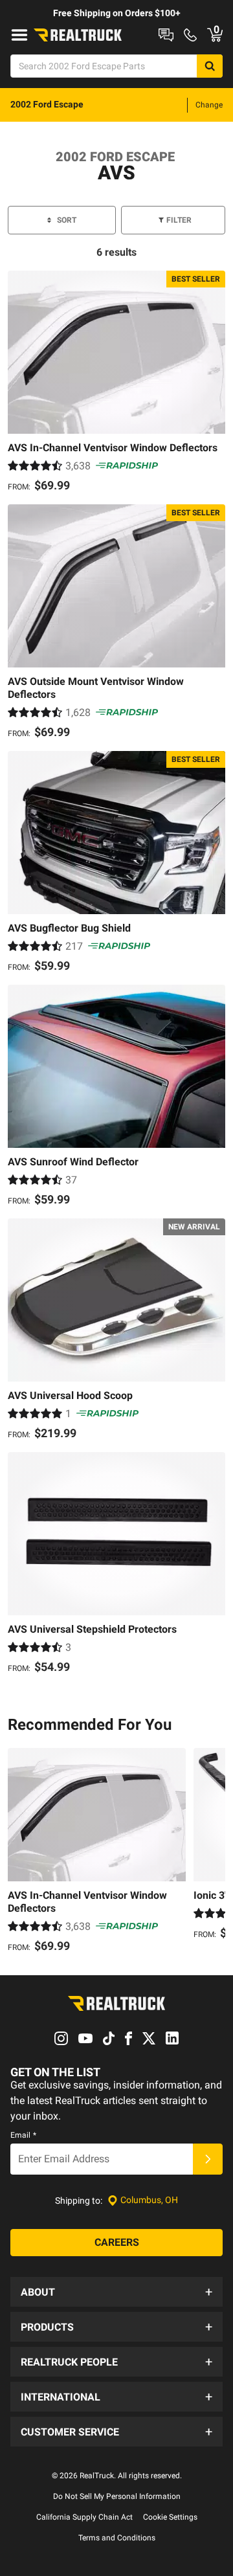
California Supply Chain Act (84, 2517)
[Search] (210, 66)
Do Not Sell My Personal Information (117, 2496)
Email (23, 2135)
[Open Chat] (166, 35)
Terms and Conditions (117, 2538)
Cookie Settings (170, 2517)
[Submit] (208, 2159)
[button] (116, 2292)
